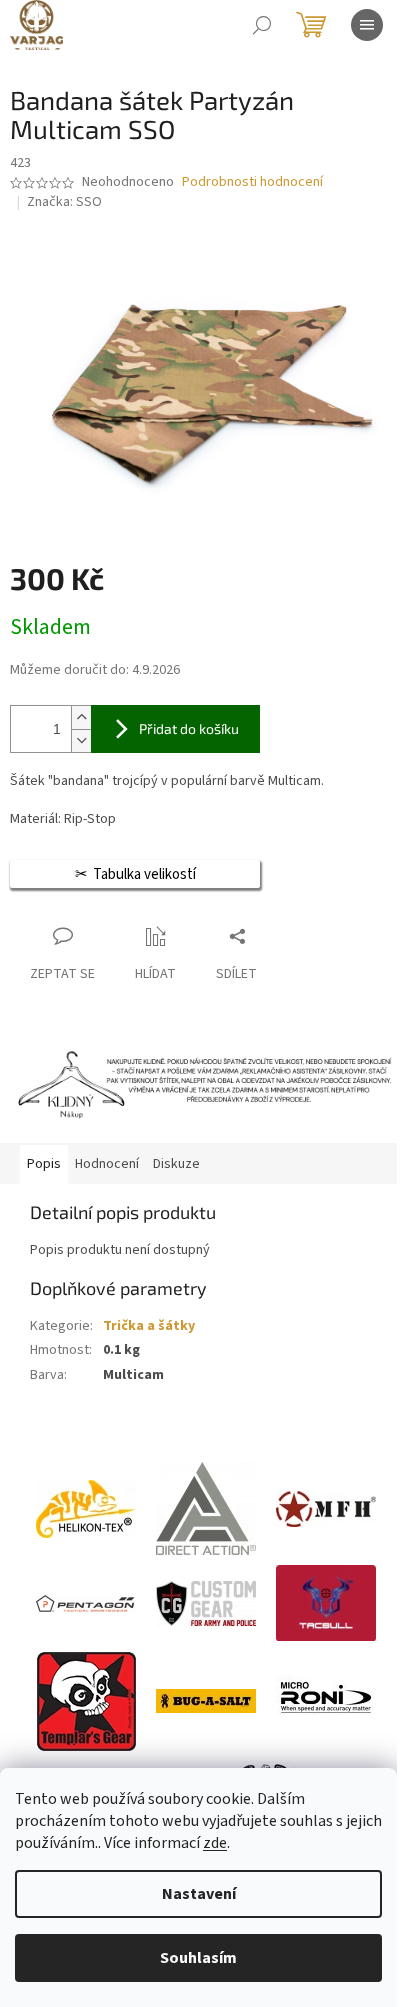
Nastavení (199, 1894)
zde (215, 1843)
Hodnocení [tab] (107, 1164)
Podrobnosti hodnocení (252, 182)
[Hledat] (262, 25)
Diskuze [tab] (176, 1164)
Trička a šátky (149, 1326)
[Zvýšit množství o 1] (81, 717)
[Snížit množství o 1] (81, 740)
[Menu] (367, 25)
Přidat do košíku (189, 728)
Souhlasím (198, 1958)
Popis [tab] (44, 1164)
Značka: (64, 202)
